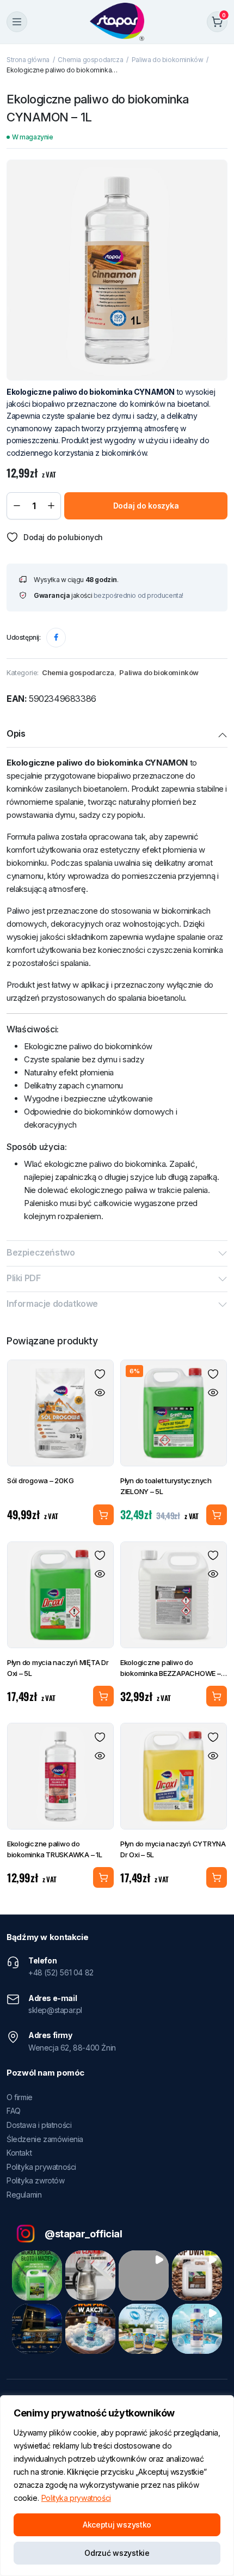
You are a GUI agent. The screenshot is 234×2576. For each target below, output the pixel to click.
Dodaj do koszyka (146, 506)
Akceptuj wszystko (117, 2525)
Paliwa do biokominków (168, 60)
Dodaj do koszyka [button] (217, 1515)
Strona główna (28, 60)
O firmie (20, 2097)
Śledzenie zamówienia (45, 2139)
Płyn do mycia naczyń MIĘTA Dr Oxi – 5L (58, 1668)
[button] (37, 2275)
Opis (16, 733)
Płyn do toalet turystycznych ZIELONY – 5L (166, 1486)
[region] (117, 2486)
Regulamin (24, 2195)
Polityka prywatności (76, 2498)
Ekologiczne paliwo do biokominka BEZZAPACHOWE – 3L (171, 1668)
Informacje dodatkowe (52, 1304)
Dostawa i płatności (39, 2125)
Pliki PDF (23, 1278)
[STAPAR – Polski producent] (117, 22)
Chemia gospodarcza (90, 60)
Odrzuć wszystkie (117, 2553)
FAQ (14, 2111)
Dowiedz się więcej (103, 1515)
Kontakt (19, 2153)
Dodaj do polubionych (63, 537)
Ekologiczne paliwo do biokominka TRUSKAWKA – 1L (55, 1849)
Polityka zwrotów (36, 2180)
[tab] (117, 735)
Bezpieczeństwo (41, 1252)
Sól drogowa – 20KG (40, 1480)
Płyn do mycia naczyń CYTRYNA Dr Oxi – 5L (173, 1849)
